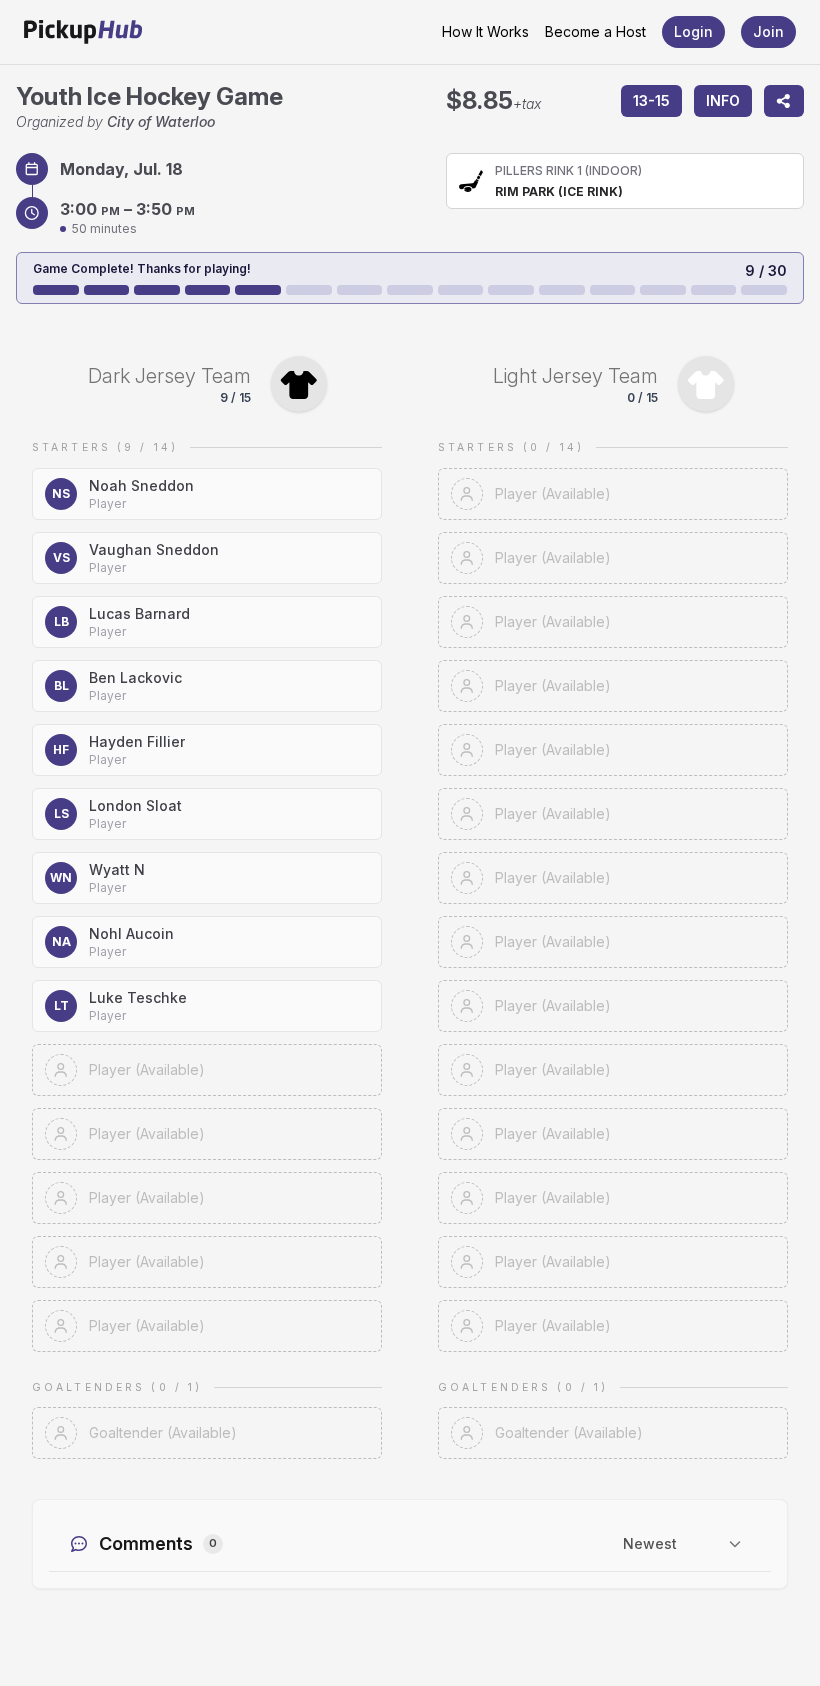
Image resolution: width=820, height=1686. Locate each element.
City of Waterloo (161, 121)
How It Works (485, 31)
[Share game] (784, 101)
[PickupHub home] (83, 32)
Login (693, 31)
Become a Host (595, 31)
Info (723, 100)
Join (768, 31)
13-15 (651, 100)
